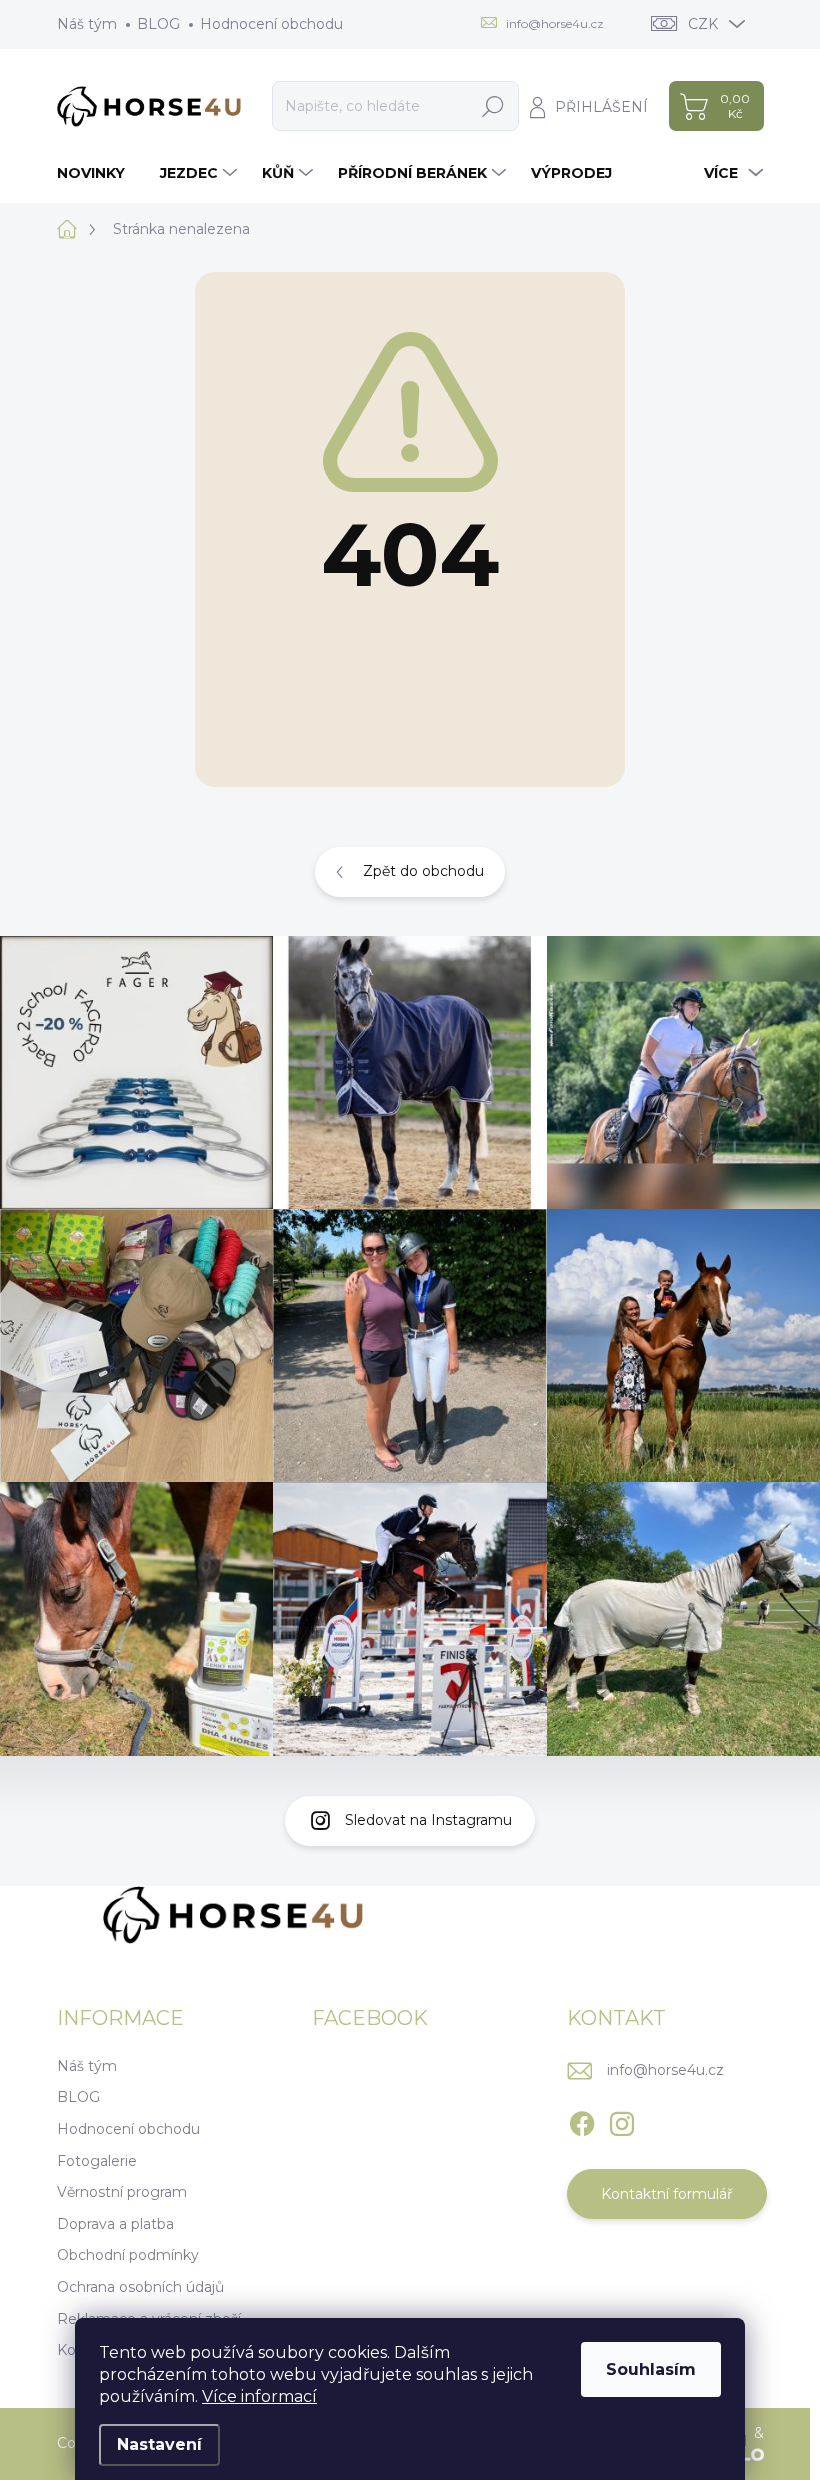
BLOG (158, 24)
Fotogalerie (97, 2161)
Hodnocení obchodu (271, 24)
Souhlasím (651, 2369)
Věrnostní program (122, 2192)
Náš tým (87, 24)
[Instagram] (622, 2120)
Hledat (493, 106)
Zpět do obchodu (423, 871)
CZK (703, 24)
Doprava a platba (115, 2224)
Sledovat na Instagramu (428, 1820)
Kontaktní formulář (667, 2194)
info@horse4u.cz (665, 2070)
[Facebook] (582, 2120)
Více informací (259, 2396)
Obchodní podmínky (128, 2255)
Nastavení (159, 2444)
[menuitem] (98, 173)
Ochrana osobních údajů (140, 2287)
